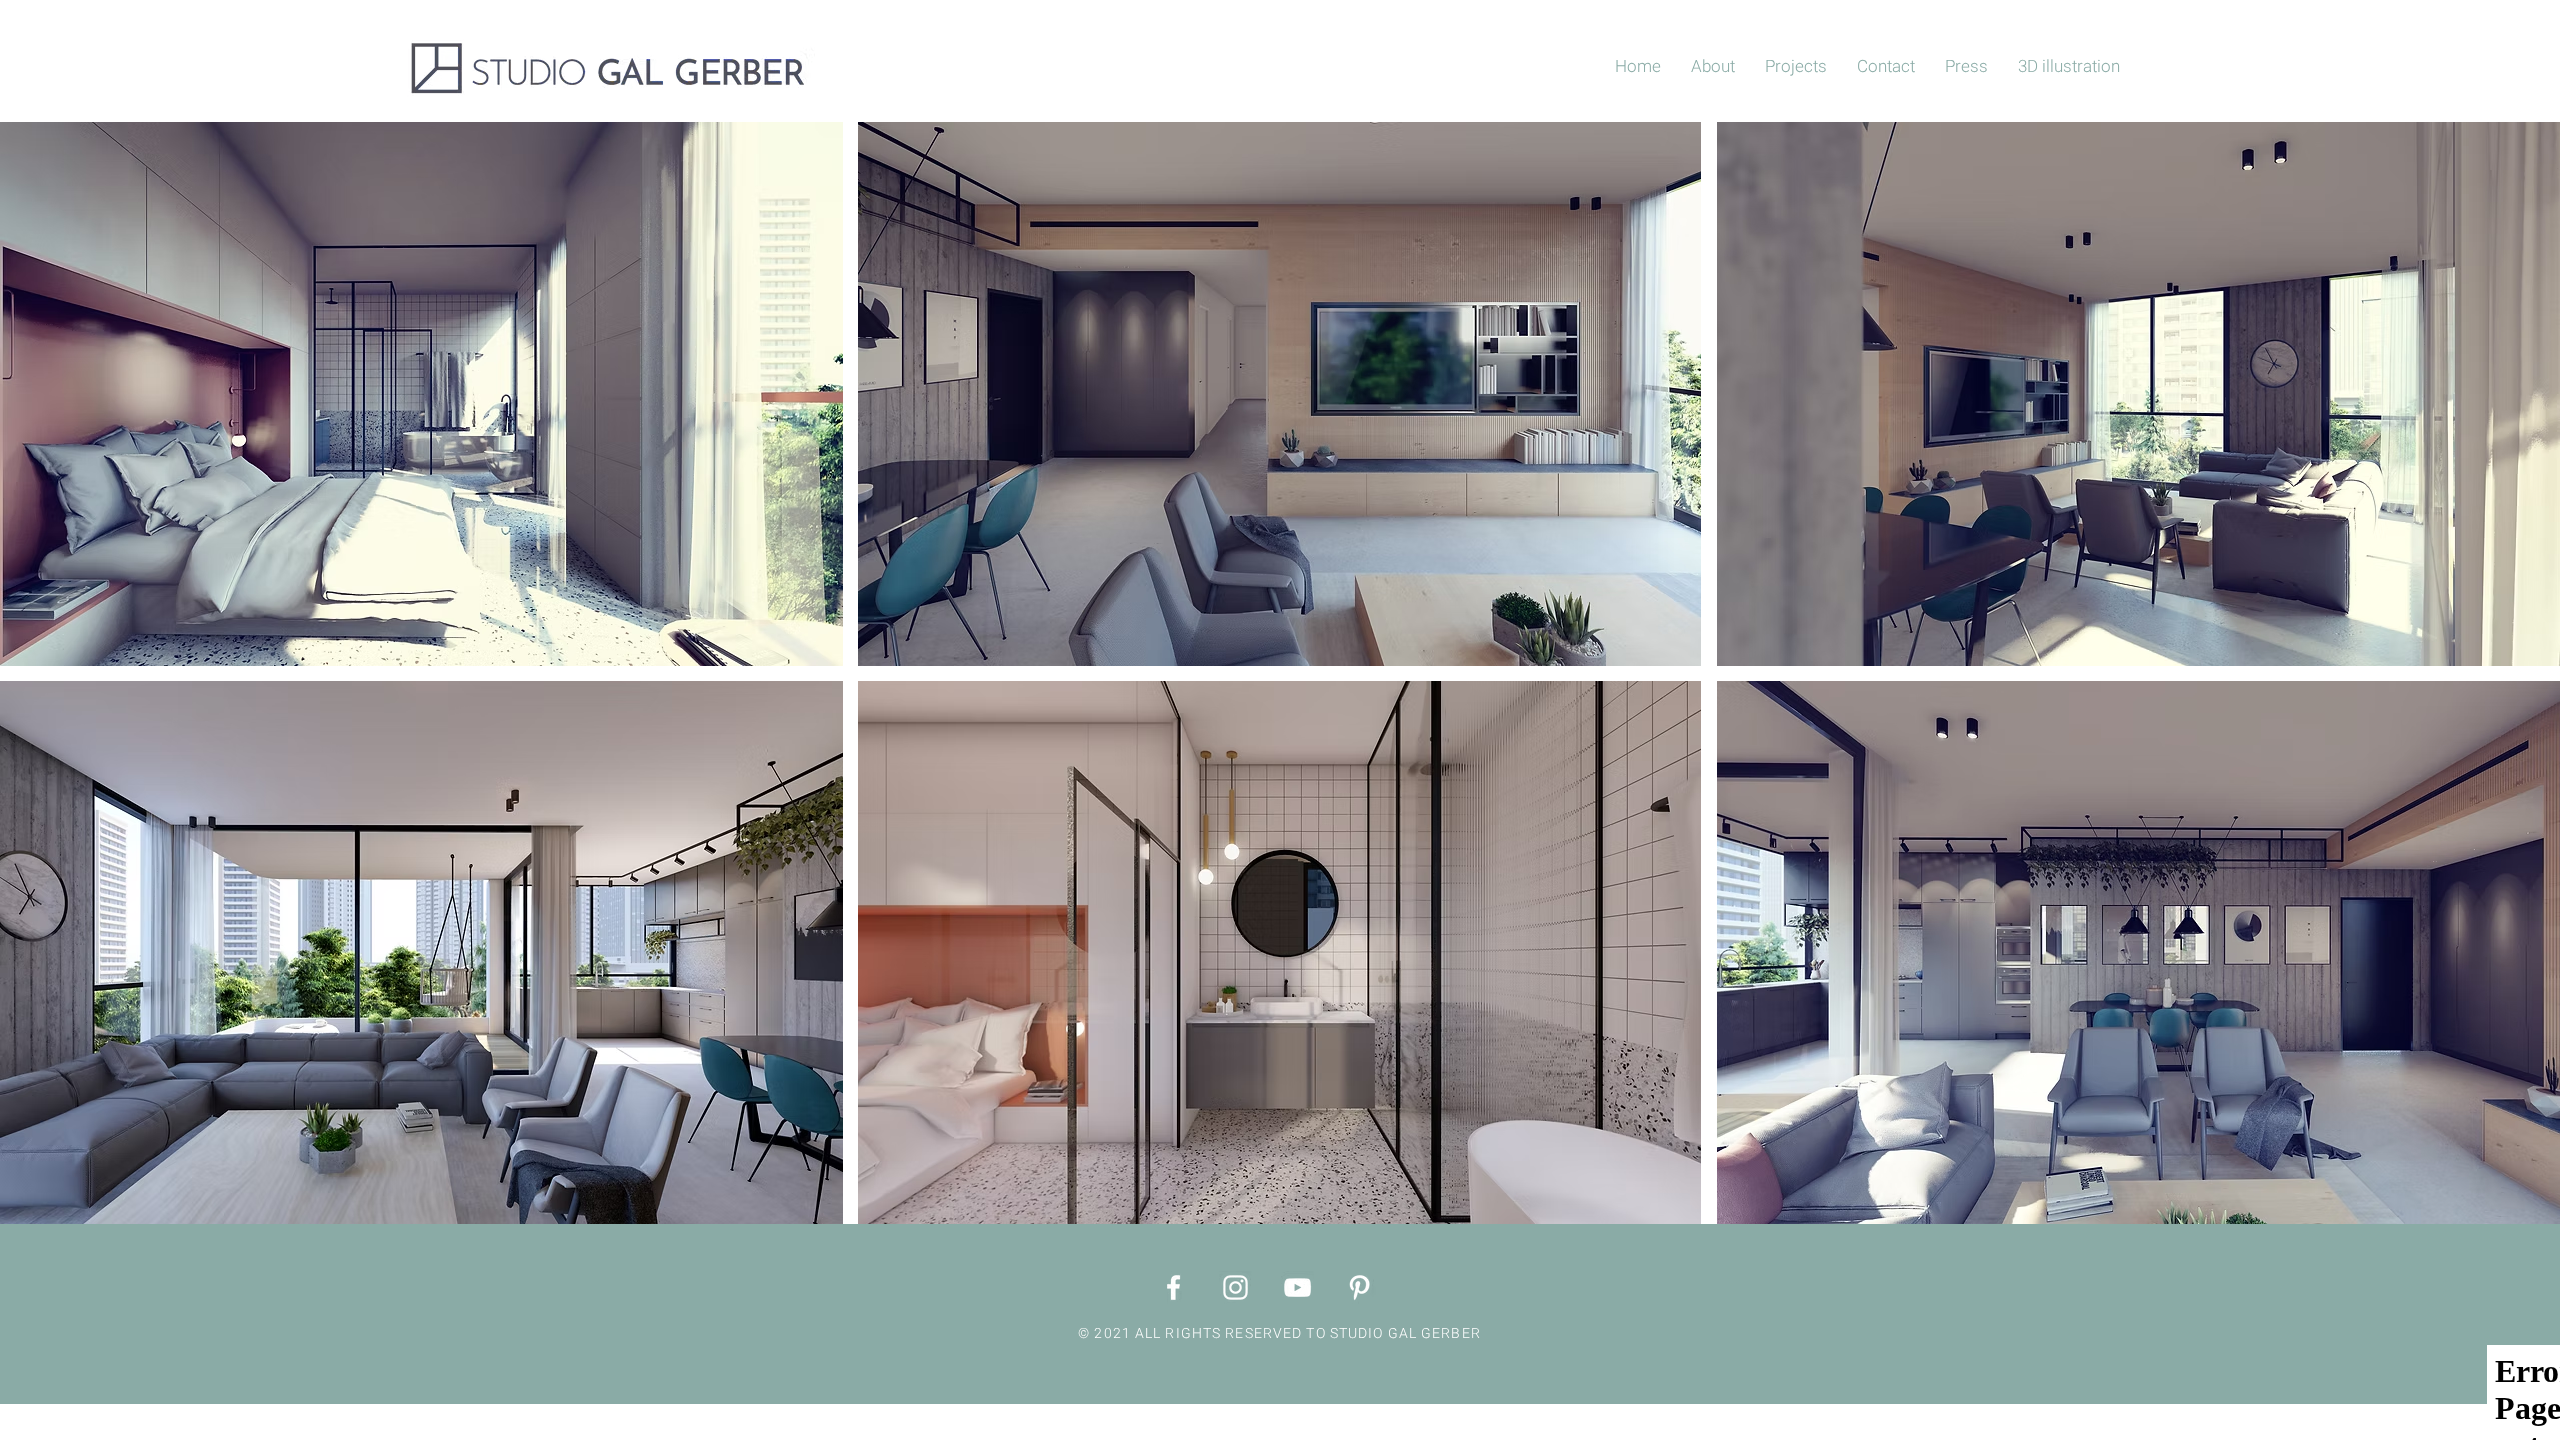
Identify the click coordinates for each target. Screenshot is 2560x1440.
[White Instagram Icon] (1235, 1287)
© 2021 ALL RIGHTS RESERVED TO (1204, 1333)
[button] (421, 394)
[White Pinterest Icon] (1359, 1287)
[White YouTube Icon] (1297, 1287)
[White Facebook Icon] (1173, 1287)
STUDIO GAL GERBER (1405, 1333)
